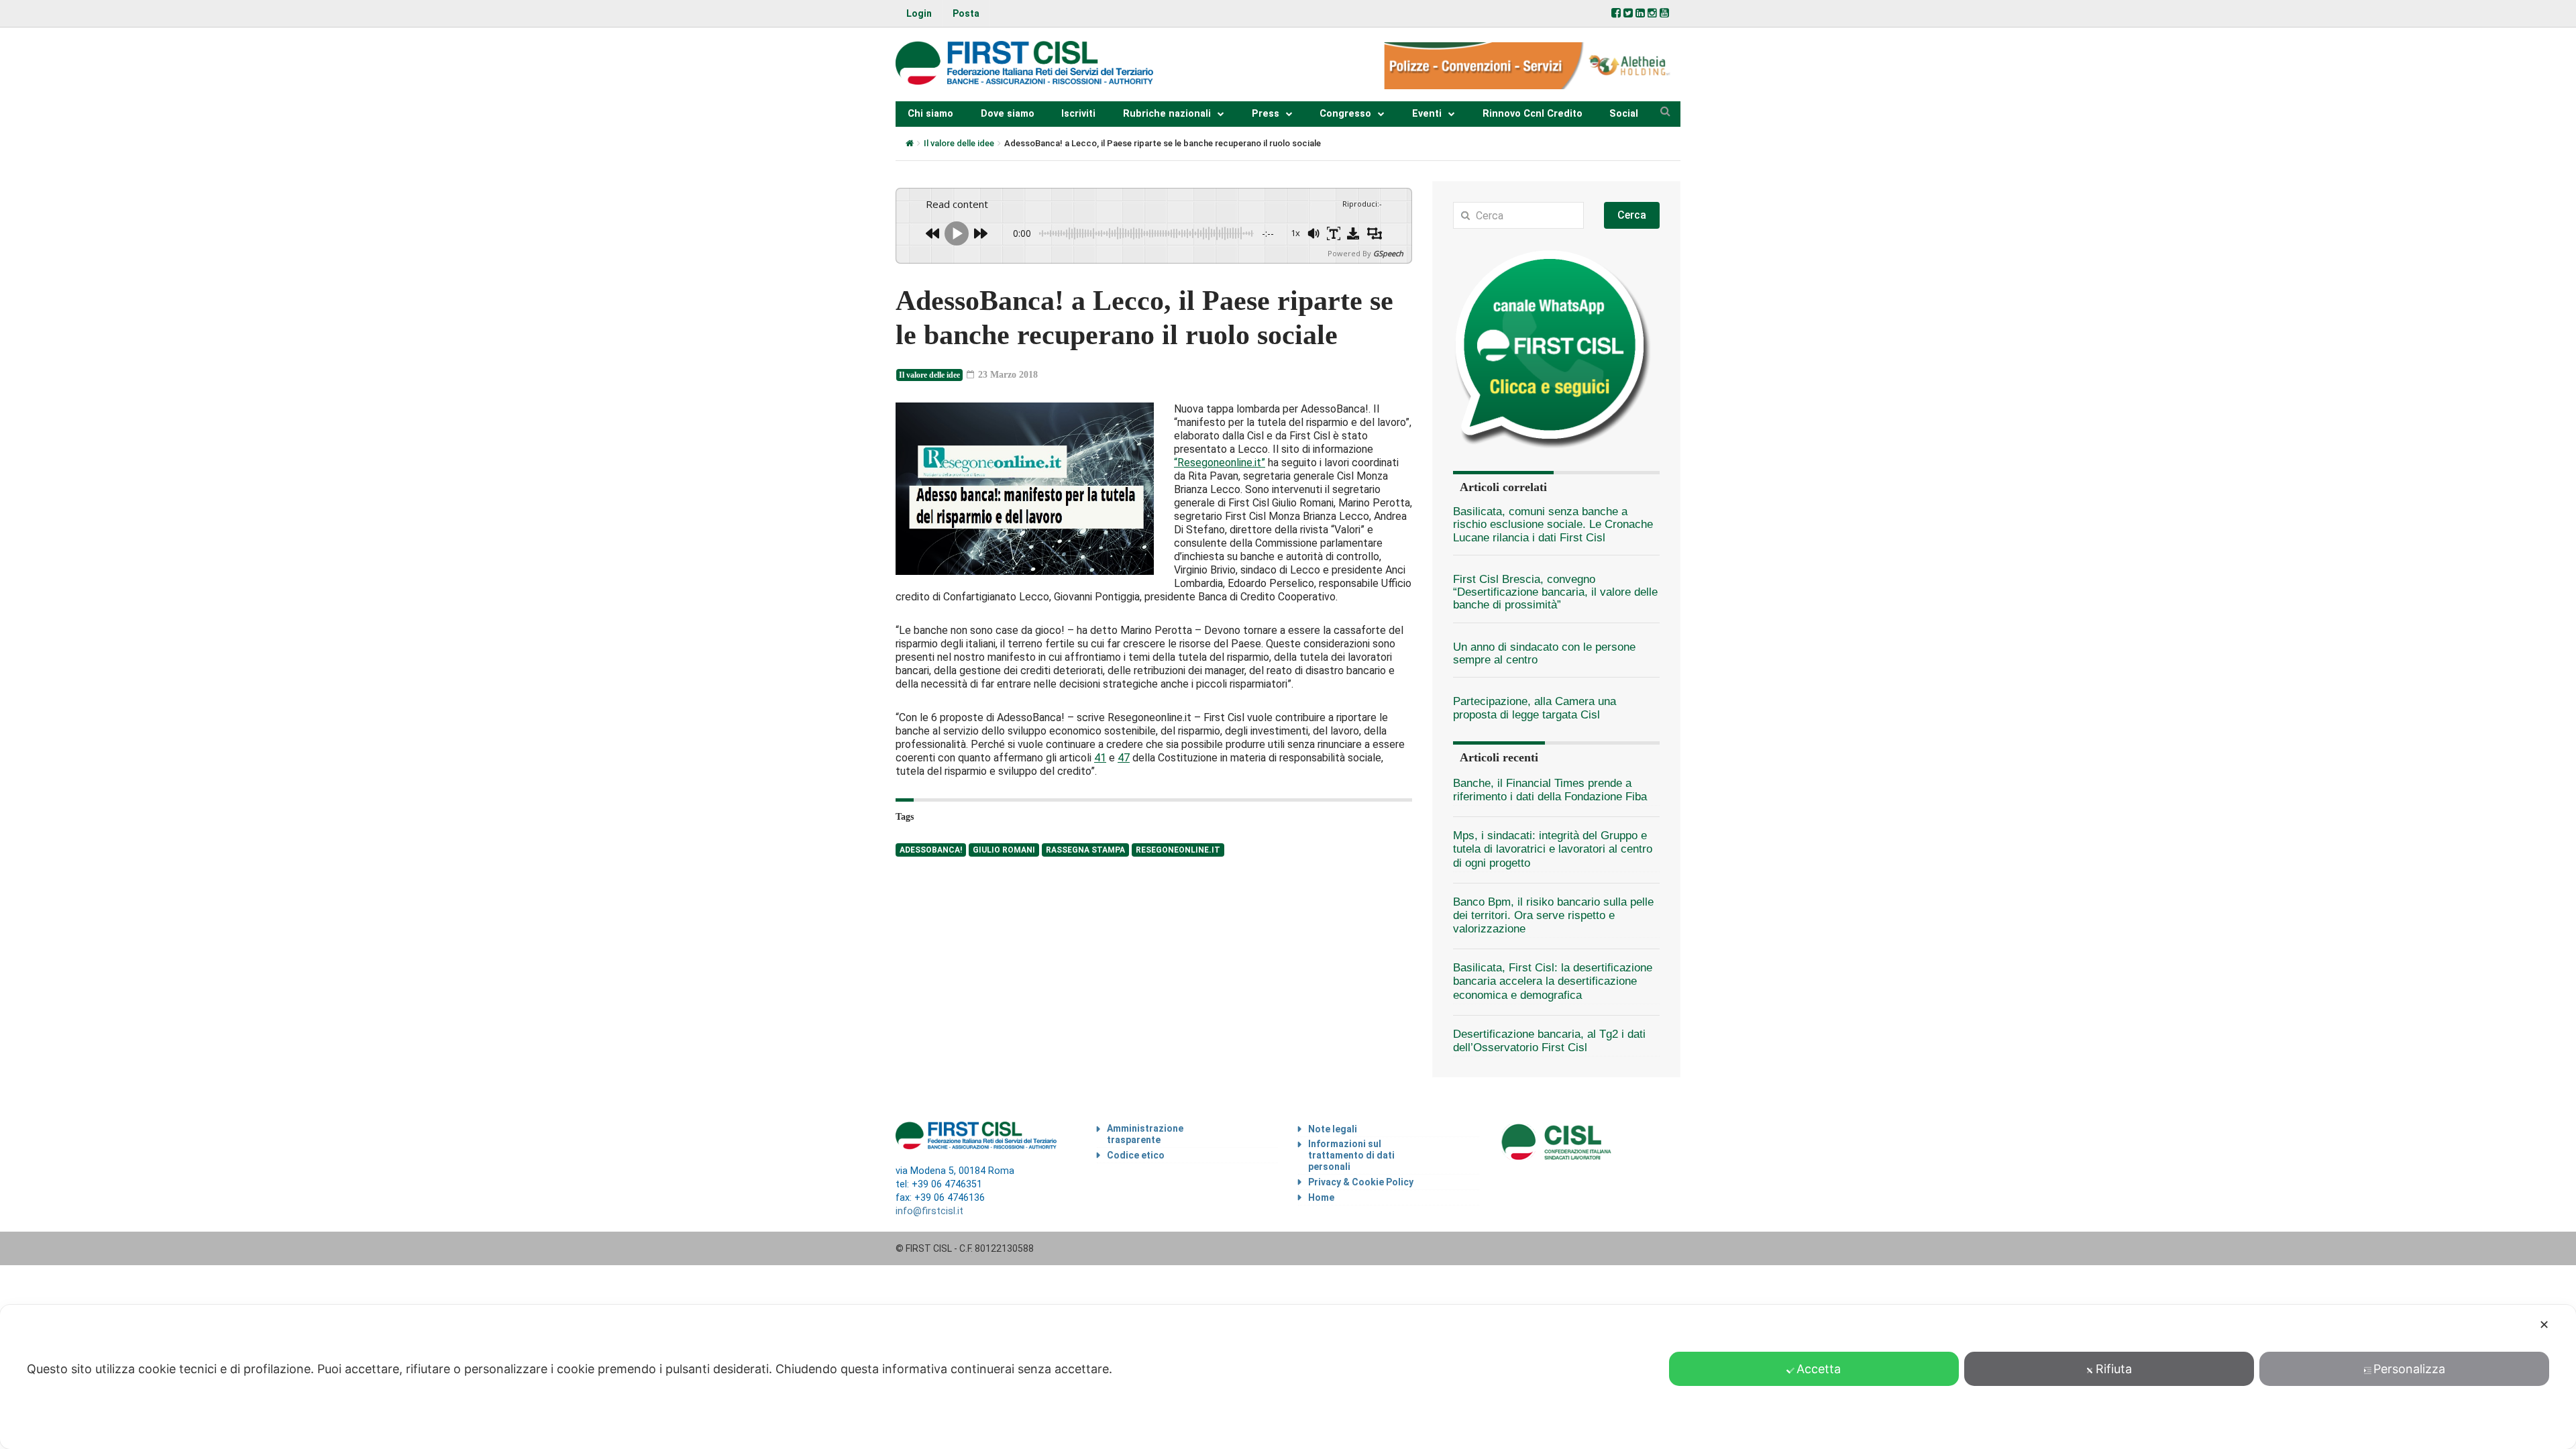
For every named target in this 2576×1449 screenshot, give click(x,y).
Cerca (1632, 215)
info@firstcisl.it (929, 1211)
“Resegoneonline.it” (1220, 463)
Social (1624, 114)
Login (919, 13)
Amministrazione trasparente (1145, 1134)
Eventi (1427, 114)
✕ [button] (2544, 1325)
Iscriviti (1078, 114)
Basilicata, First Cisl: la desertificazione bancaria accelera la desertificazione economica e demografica (1553, 981)
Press (1266, 114)
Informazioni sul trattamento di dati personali (1351, 1155)
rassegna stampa (1085, 850)
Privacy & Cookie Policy (1361, 1182)
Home (1321, 1197)
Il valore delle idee (959, 143)
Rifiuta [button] (2114, 1369)
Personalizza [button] (2409, 1369)
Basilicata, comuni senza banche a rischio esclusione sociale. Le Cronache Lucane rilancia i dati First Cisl (1553, 525)
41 (1100, 758)
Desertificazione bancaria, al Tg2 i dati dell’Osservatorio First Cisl (1549, 1041)
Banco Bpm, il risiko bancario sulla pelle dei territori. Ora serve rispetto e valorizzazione (1553, 915)
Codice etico (1136, 1155)
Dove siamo (1008, 114)
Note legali (1333, 1129)
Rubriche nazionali (1167, 114)
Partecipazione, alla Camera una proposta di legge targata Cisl (1535, 708)
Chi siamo (930, 114)
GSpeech (1388, 253)
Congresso (1345, 114)
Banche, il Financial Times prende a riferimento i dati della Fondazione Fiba (1550, 790)
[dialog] (1288, 1377)
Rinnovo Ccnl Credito (1533, 114)
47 (1124, 758)
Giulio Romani (1004, 850)
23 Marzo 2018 (1007, 375)
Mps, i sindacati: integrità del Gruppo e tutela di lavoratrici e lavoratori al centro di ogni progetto (1553, 849)
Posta (966, 13)
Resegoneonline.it (1178, 850)
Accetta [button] (1819, 1369)
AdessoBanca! (931, 850)
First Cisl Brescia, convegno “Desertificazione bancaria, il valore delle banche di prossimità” (1555, 592)
